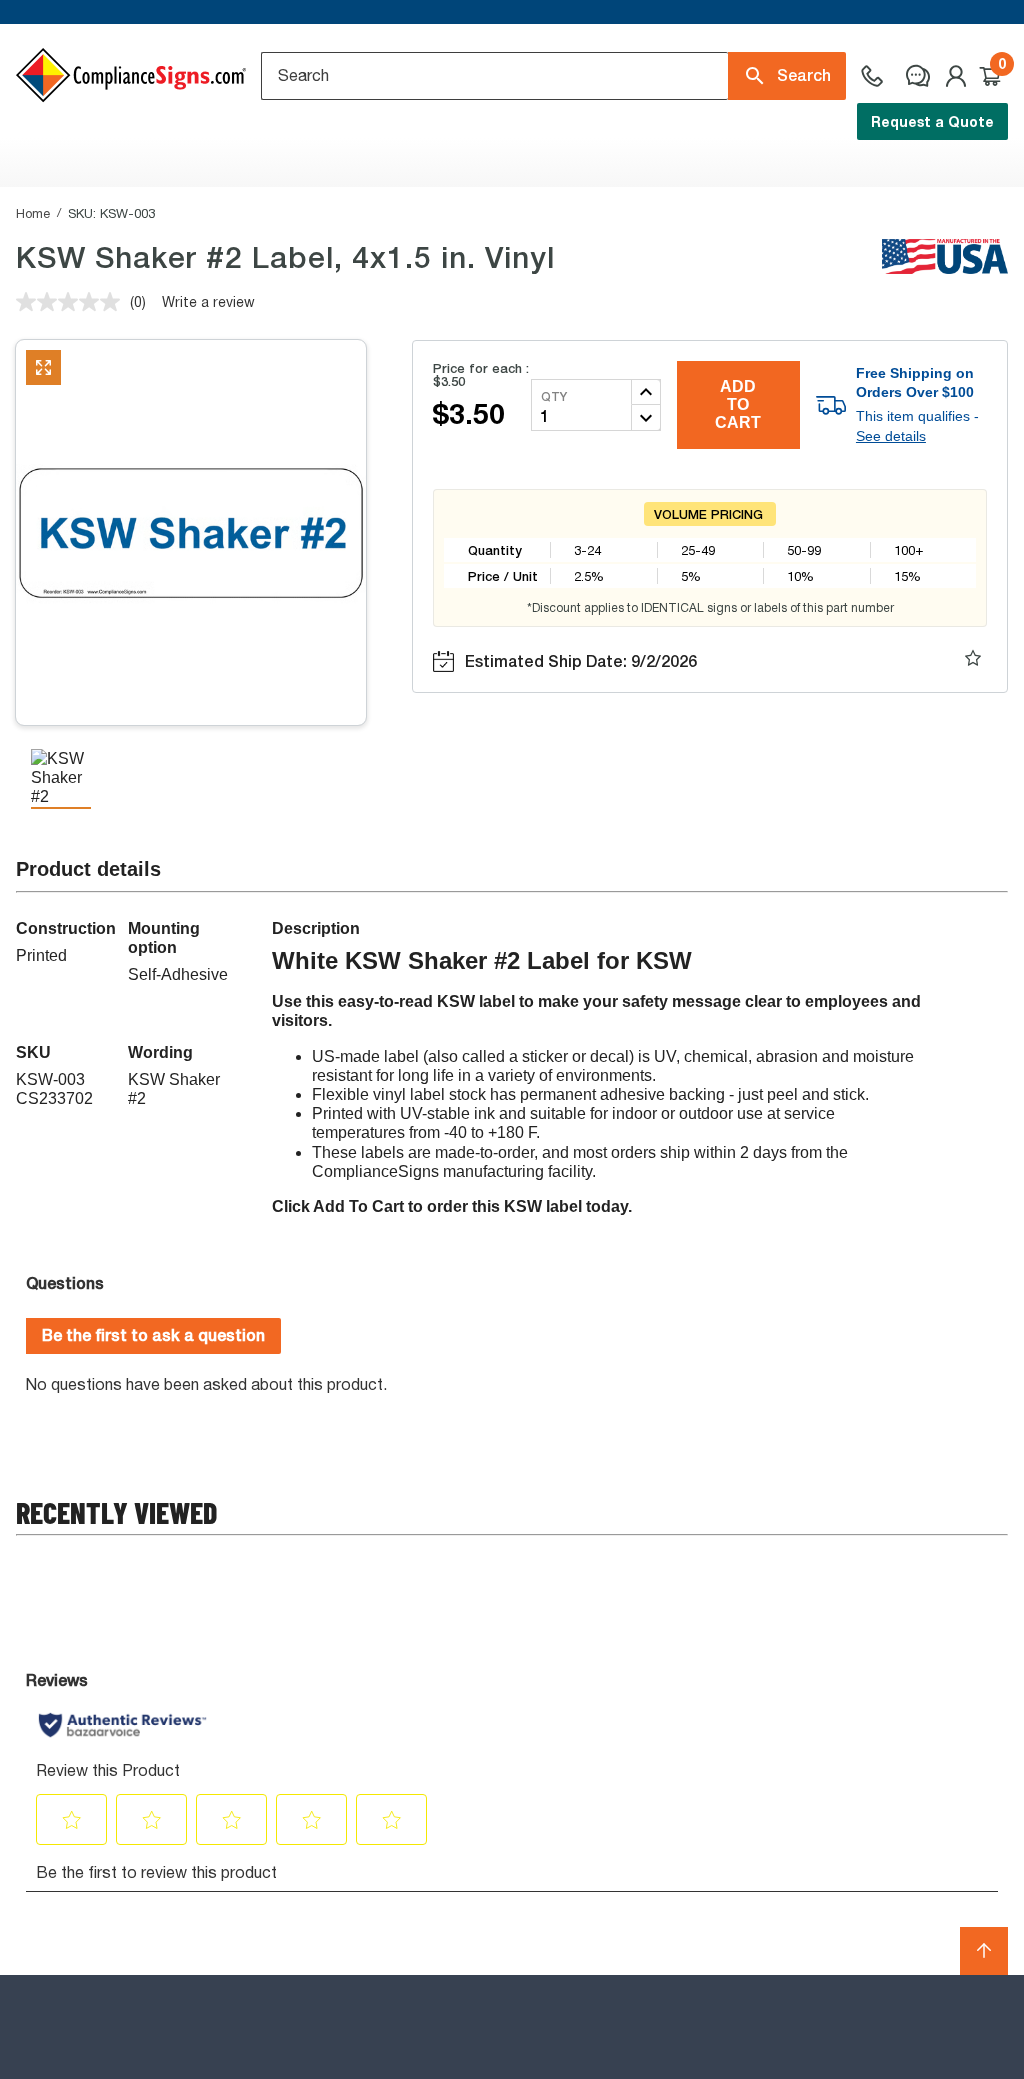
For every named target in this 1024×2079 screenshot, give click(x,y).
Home (33, 213)
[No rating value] (73, 302)
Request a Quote (932, 121)
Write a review (208, 301)
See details (891, 436)
